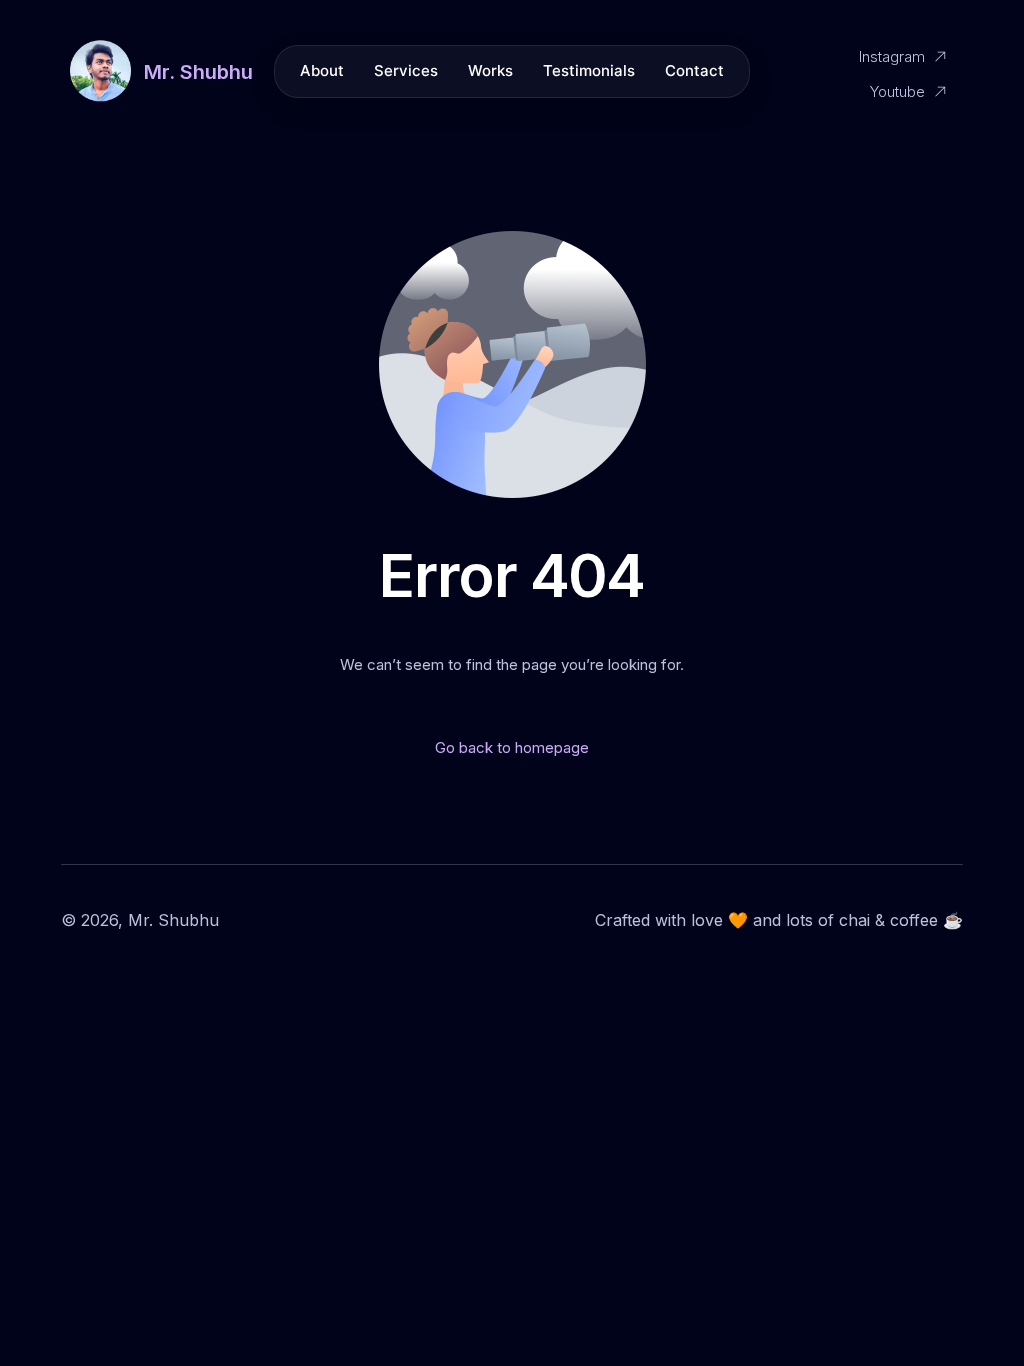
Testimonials (589, 70)
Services (406, 70)
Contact (694, 70)
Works (490, 70)
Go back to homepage (512, 747)
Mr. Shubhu (198, 72)
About (322, 70)
